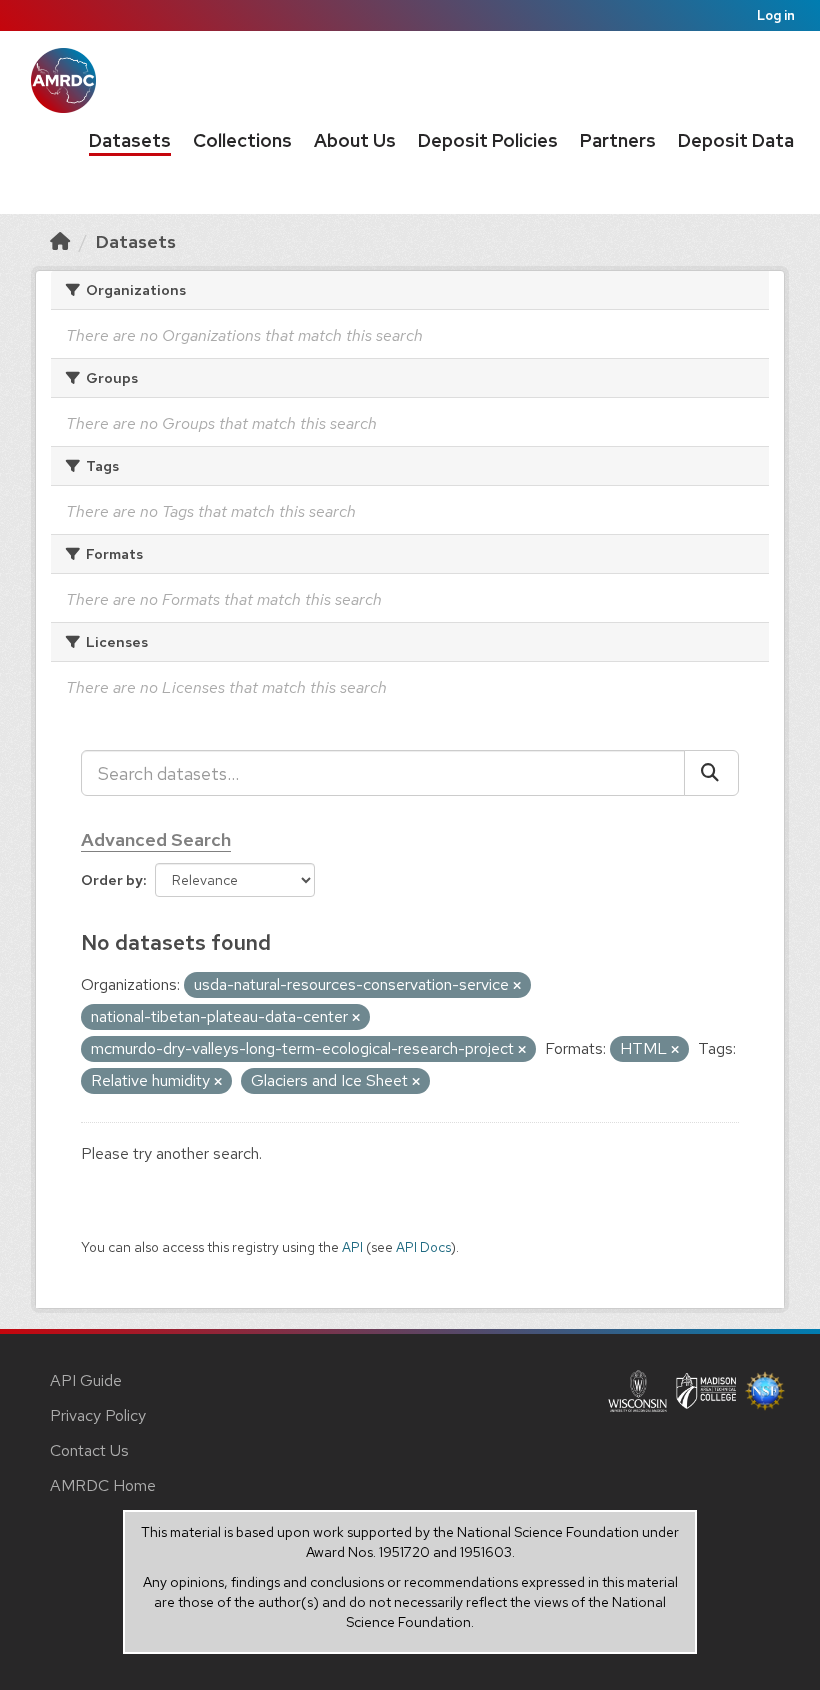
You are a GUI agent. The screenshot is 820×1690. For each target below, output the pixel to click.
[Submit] (711, 773)
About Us (355, 140)
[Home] (60, 241)
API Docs (423, 1247)
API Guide (86, 1380)
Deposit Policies (488, 140)
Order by (112, 880)
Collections (242, 140)
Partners (618, 140)
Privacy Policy (98, 1415)
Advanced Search (156, 839)
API (352, 1247)
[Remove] (517, 986)
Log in (776, 15)
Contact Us (89, 1450)
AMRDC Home (103, 1485)
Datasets (130, 140)
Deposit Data (736, 140)
